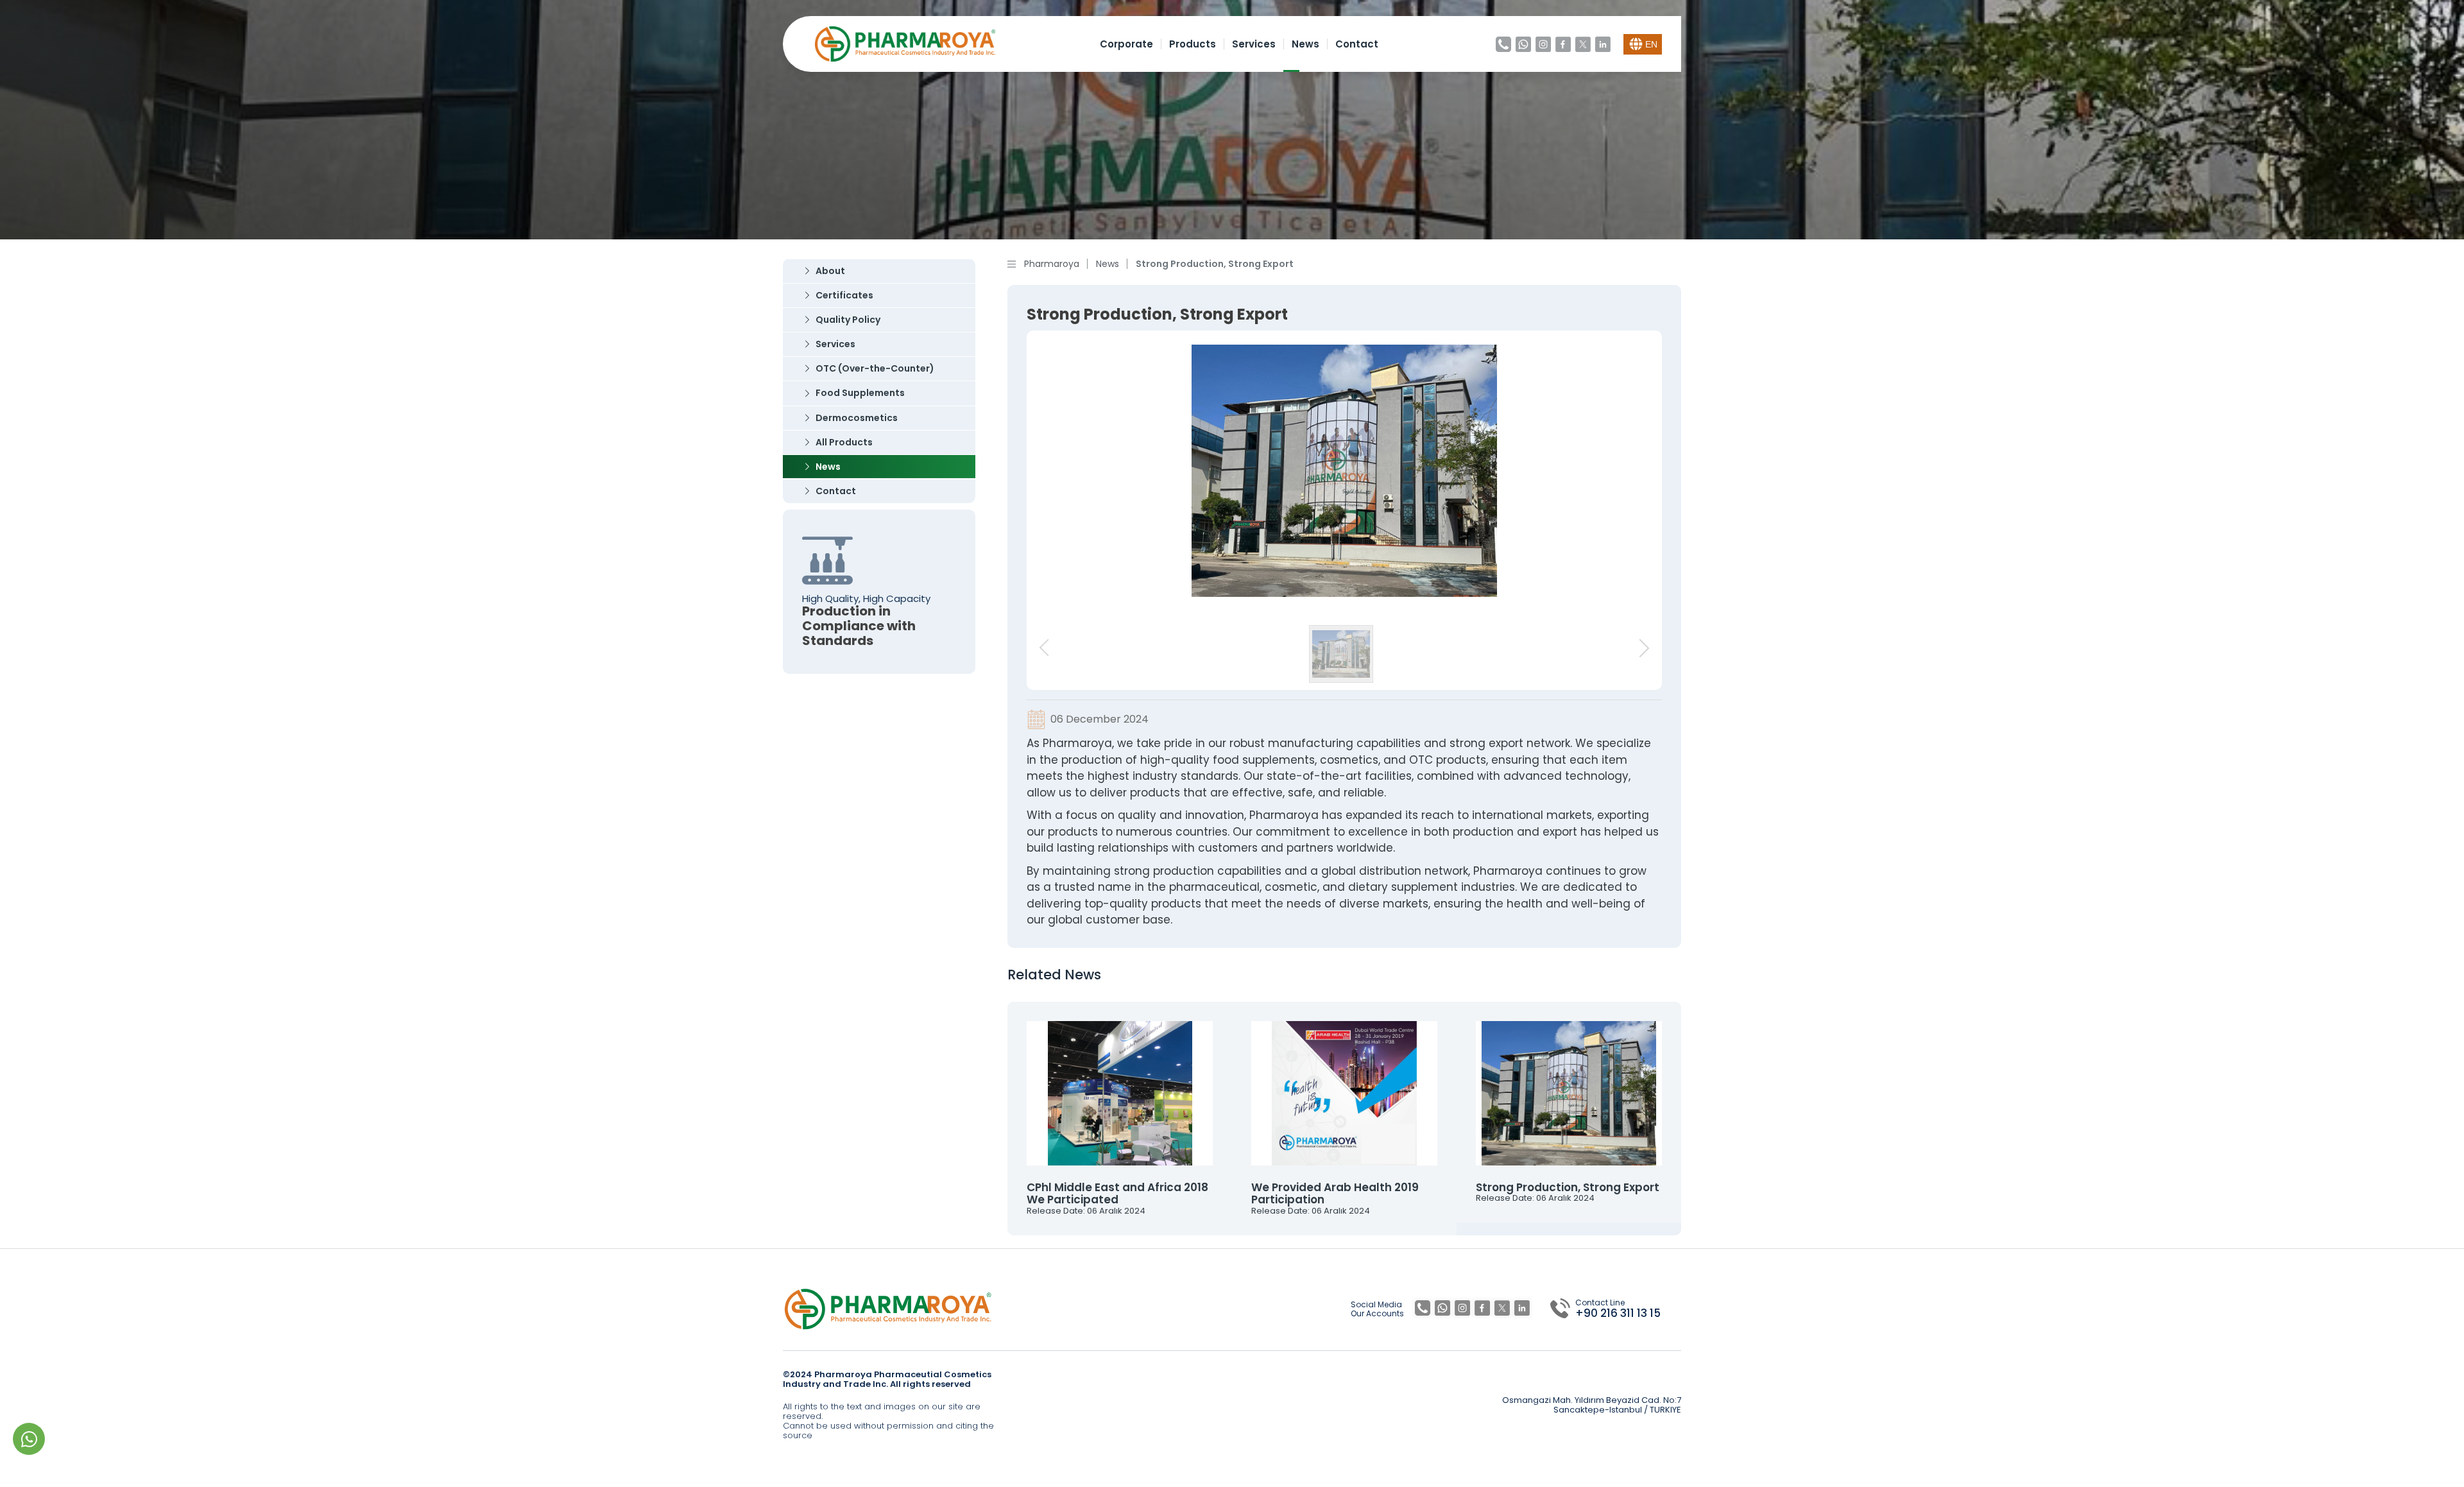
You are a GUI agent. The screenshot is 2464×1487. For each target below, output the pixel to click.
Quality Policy (848, 320)
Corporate (1126, 44)
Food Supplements (860, 393)
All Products (844, 442)
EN (1651, 44)
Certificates (844, 295)
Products (1193, 44)
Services (1254, 44)
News (1305, 44)
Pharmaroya (1052, 264)
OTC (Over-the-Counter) (875, 368)
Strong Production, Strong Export (1215, 264)
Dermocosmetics (857, 418)
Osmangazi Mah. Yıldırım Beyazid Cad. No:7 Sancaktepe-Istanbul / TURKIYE (1592, 1405)
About (830, 271)
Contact (1357, 44)
